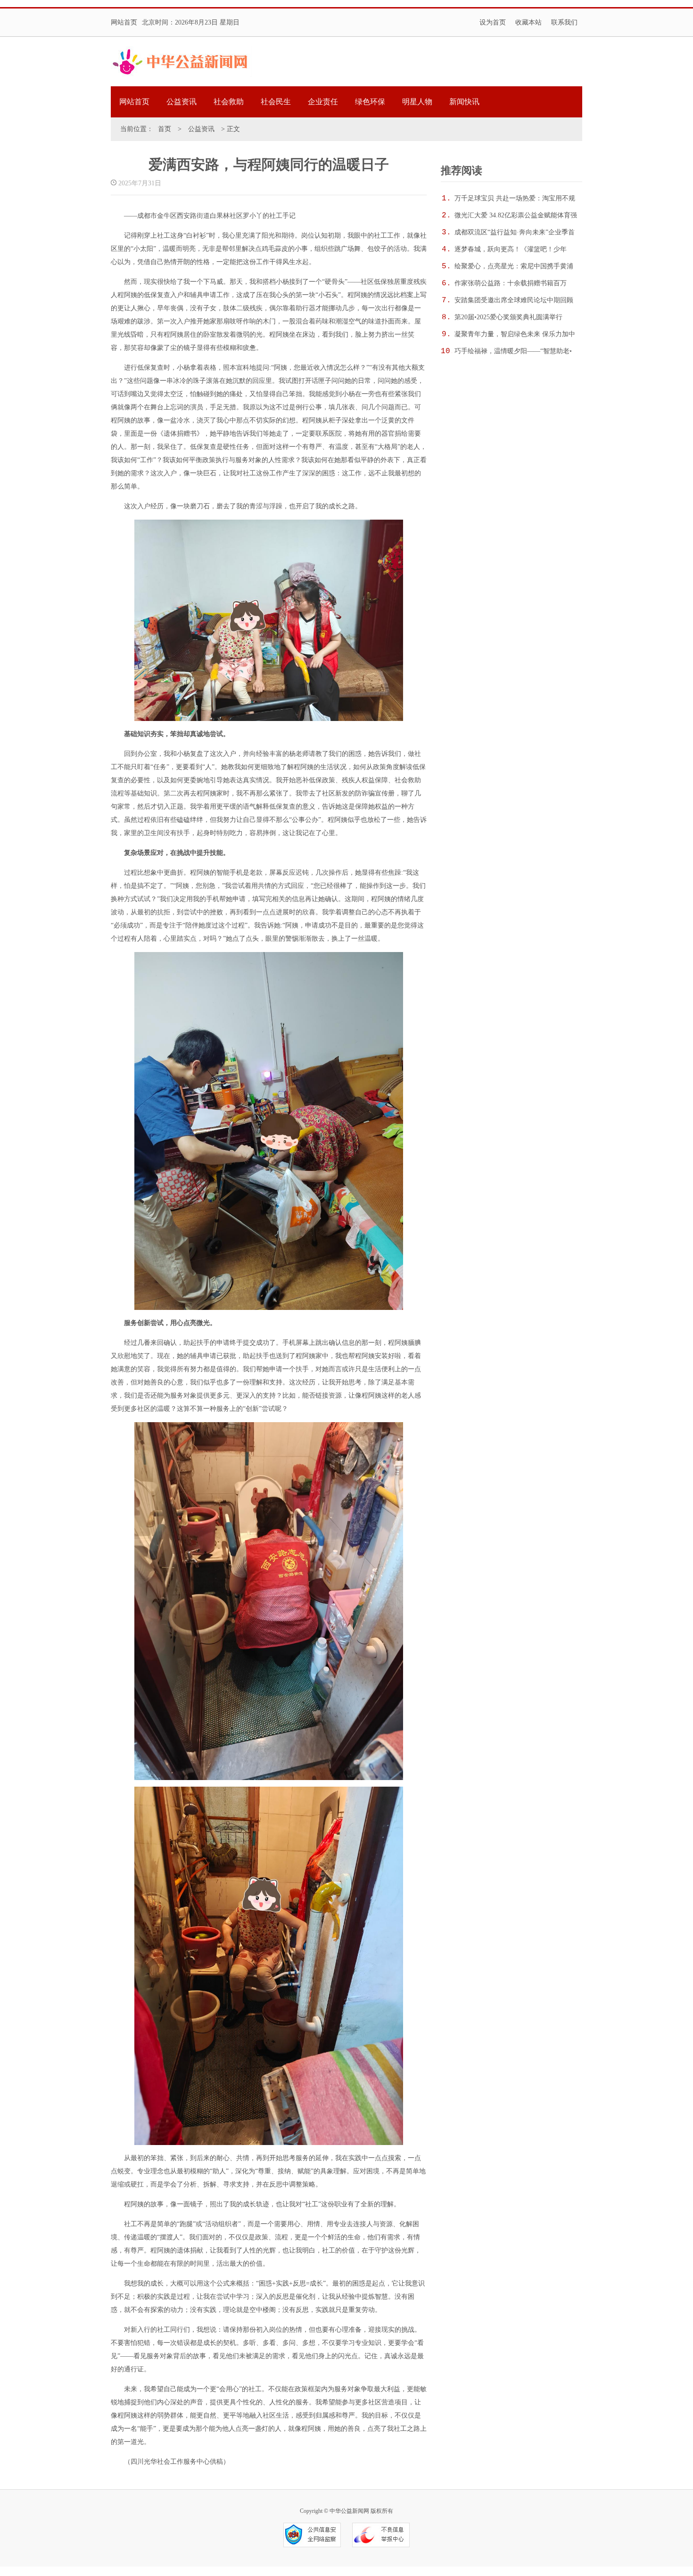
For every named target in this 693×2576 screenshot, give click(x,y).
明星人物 (417, 102)
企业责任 (323, 102)
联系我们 (564, 22)
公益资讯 (181, 102)
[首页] (181, 62)
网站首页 (124, 22)
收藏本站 (528, 22)
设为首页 (493, 22)
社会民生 (276, 102)
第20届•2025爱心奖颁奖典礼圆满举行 (508, 317)
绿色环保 (370, 102)
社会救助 (229, 102)
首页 (165, 129)
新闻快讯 (464, 102)
